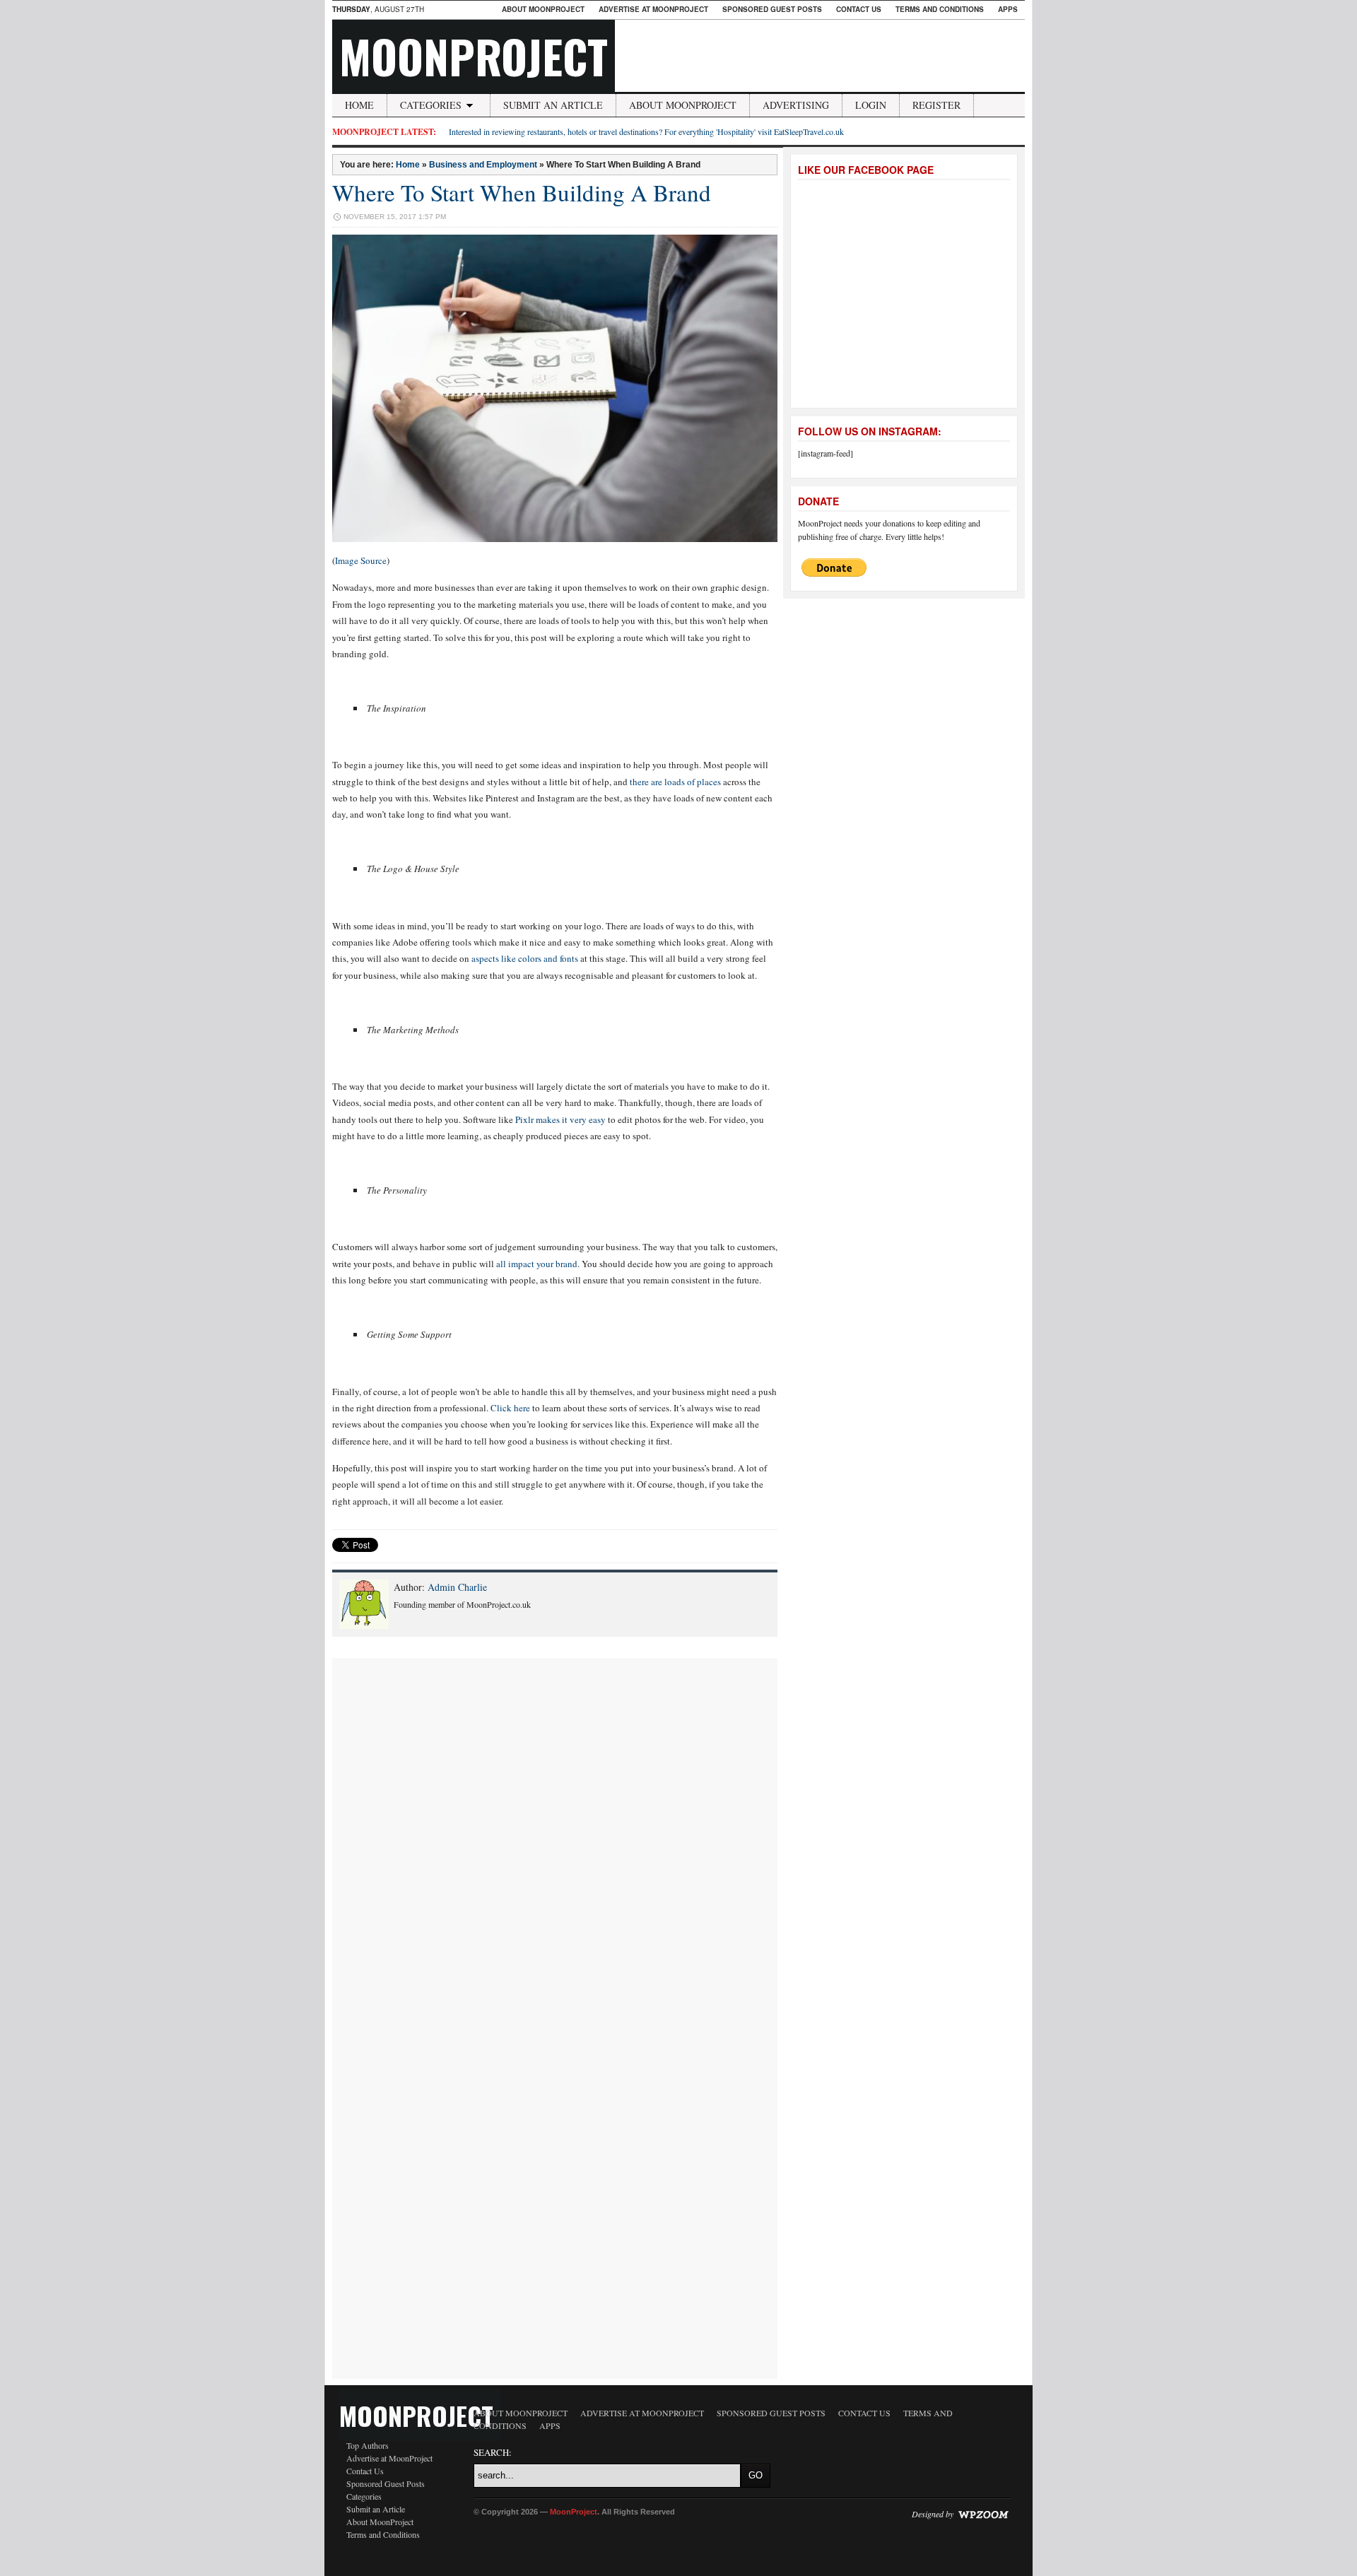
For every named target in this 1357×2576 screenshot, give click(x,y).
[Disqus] (555, 1835)
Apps (1008, 9)
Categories (431, 105)
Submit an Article (553, 105)
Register (936, 105)
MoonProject (474, 56)
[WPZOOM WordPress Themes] (983, 2514)
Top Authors (368, 2445)
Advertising (796, 105)
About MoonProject (543, 9)
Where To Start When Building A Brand (522, 192)
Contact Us (859, 9)
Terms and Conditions (940, 9)
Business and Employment (483, 165)
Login (871, 105)
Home (359, 105)
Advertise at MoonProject (653, 9)
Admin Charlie (457, 1587)
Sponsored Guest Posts (772, 9)
